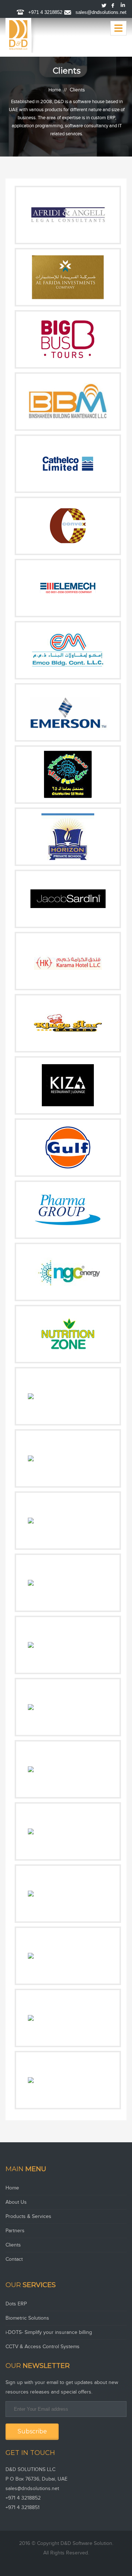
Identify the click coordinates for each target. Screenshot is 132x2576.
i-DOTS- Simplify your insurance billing (49, 2332)
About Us (16, 2202)
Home (55, 90)
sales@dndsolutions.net (101, 12)
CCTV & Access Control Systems (43, 2347)
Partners (15, 2231)
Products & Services (28, 2217)
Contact (14, 2259)
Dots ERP (16, 2304)
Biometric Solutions (27, 2318)
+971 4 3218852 (45, 12)
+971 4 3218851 (23, 2508)
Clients (13, 2245)
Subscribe (32, 2431)
